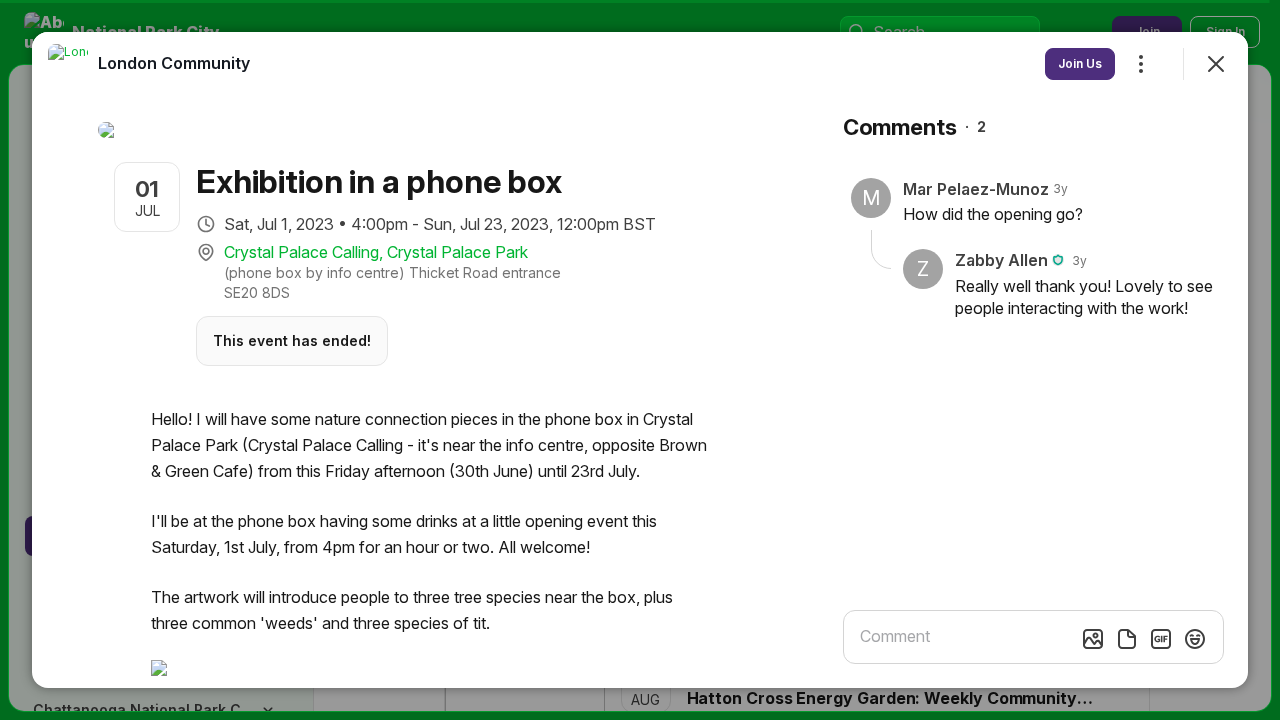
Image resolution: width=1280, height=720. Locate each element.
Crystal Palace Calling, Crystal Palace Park (376, 252)
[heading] (174, 63)
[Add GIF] (1161, 639)
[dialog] (640, 360)
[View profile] (68, 64)
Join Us (1080, 63)
